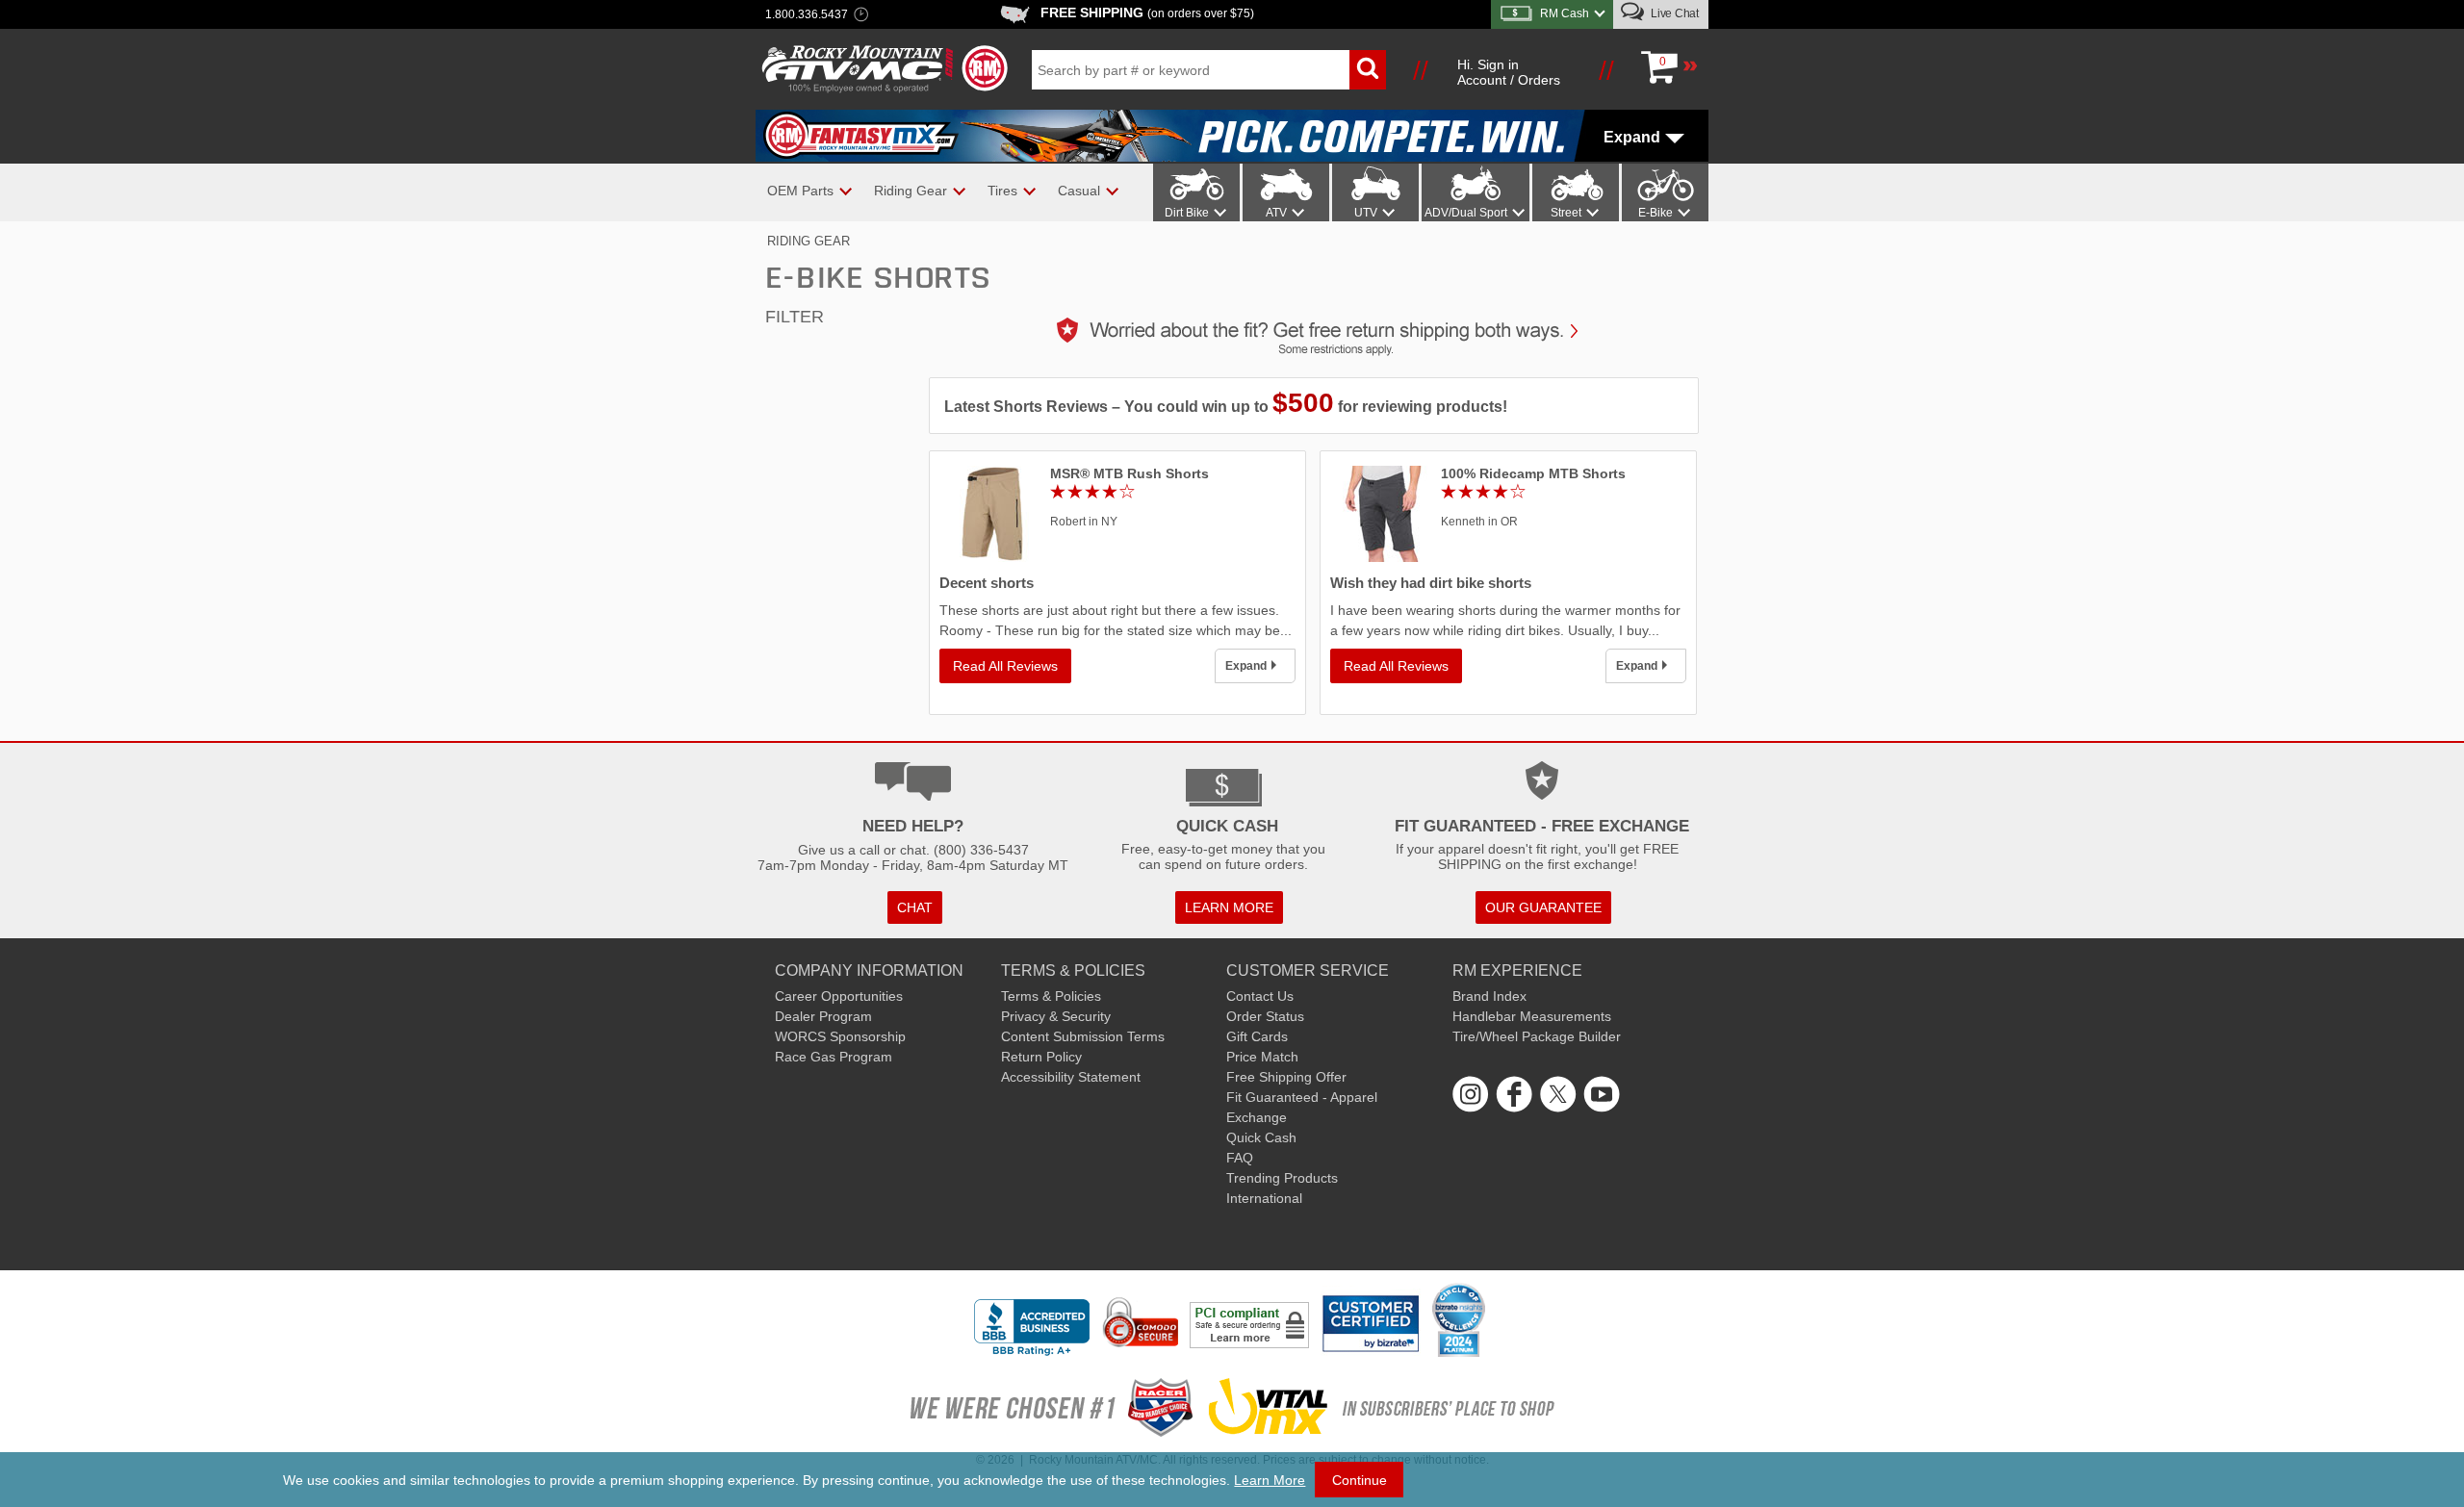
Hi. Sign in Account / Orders (1509, 72)
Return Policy (1041, 1057)
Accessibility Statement (1071, 1077)
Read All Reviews (1005, 666)
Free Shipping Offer (1286, 1077)
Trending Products (1282, 1178)
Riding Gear (808, 241)
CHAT (915, 907)
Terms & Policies (1051, 996)
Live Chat (1673, 13)
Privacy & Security (1056, 1016)
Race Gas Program (834, 1057)
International (1264, 1198)
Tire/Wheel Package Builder (1537, 1036)
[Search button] (1368, 70)
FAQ (1240, 1158)
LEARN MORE (1229, 907)
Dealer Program (823, 1016)
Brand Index (1489, 996)
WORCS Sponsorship (840, 1036)
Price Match (1262, 1057)
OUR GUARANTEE (1543, 907)
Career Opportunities (839, 996)
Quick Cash (1261, 1137)
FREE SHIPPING (1147, 13)
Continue (1360, 1480)
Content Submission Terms (1083, 1036)
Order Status (1265, 1016)
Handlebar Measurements (1532, 1016)
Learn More (1270, 1480)
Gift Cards (1257, 1036)
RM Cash (1565, 13)
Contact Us (1260, 996)
